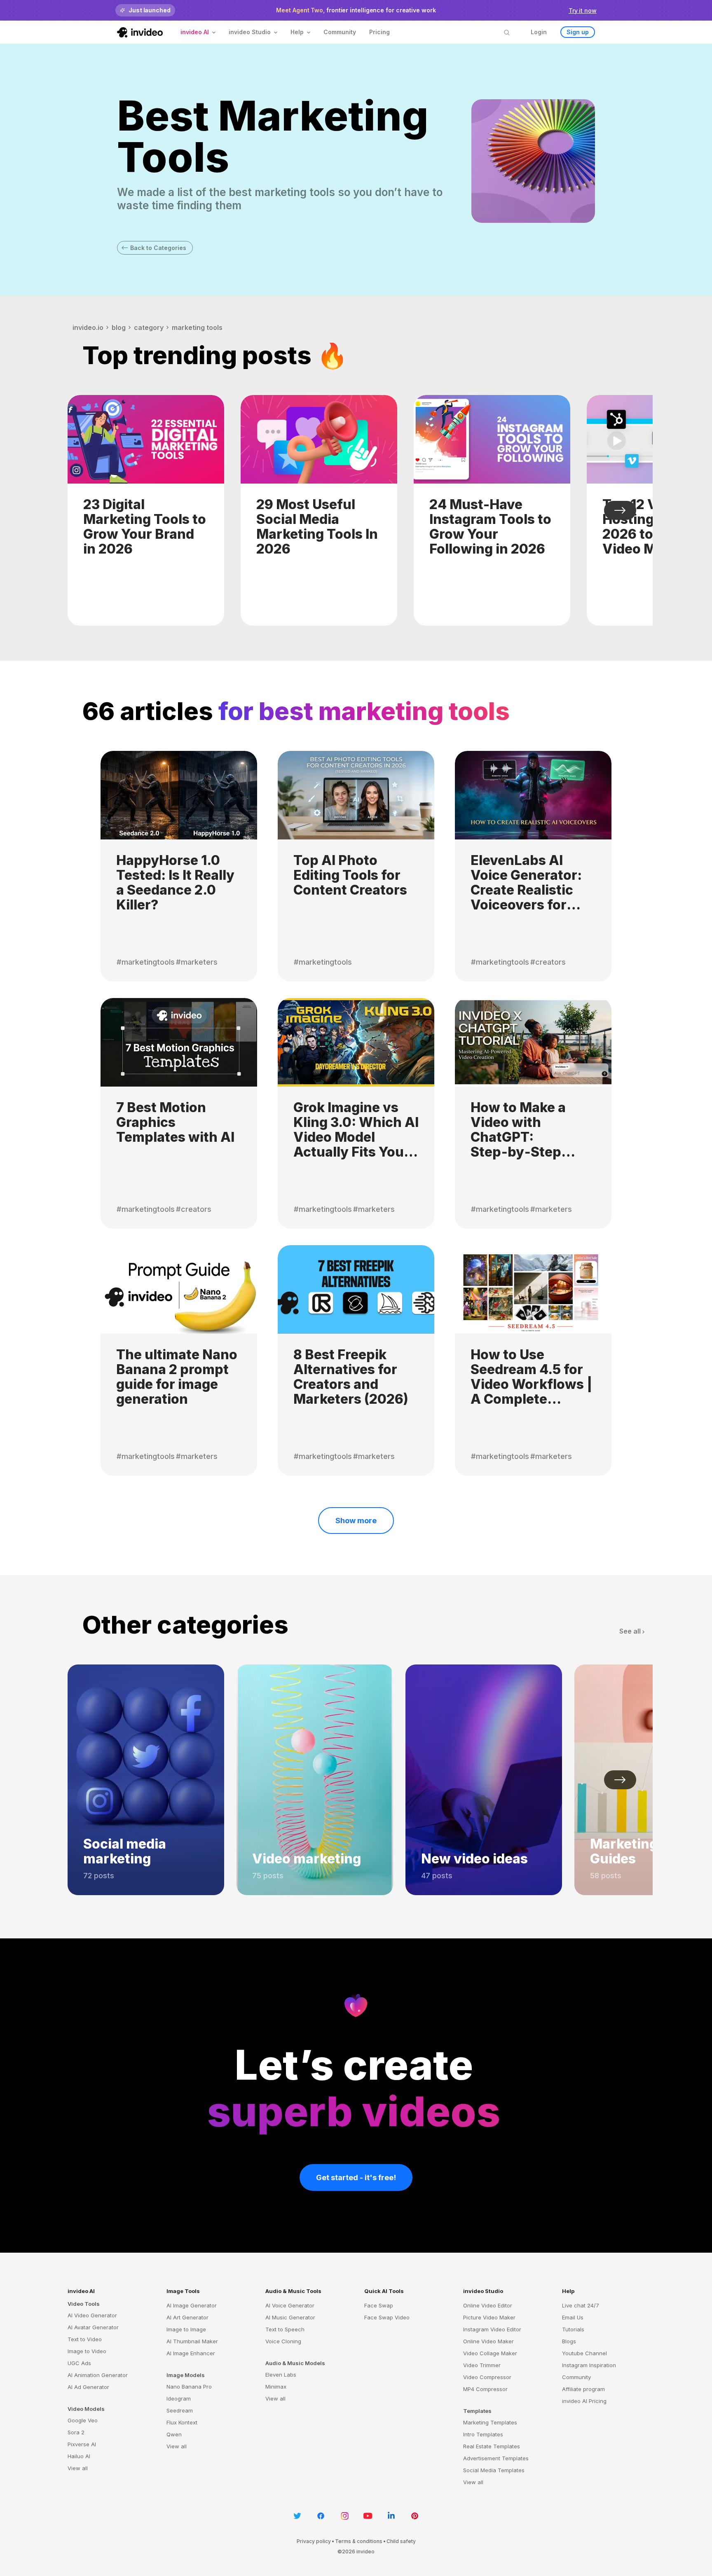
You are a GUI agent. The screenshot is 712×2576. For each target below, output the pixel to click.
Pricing (379, 32)
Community (340, 32)
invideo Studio (483, 2291)
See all (630, 1631)
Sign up (578, 32)
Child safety (401, 2541)
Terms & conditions (359, 2541)
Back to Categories (158, 248)
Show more (356, 1521)
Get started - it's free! (356, 2177)
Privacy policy (314, 2541)
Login (539, 32)
